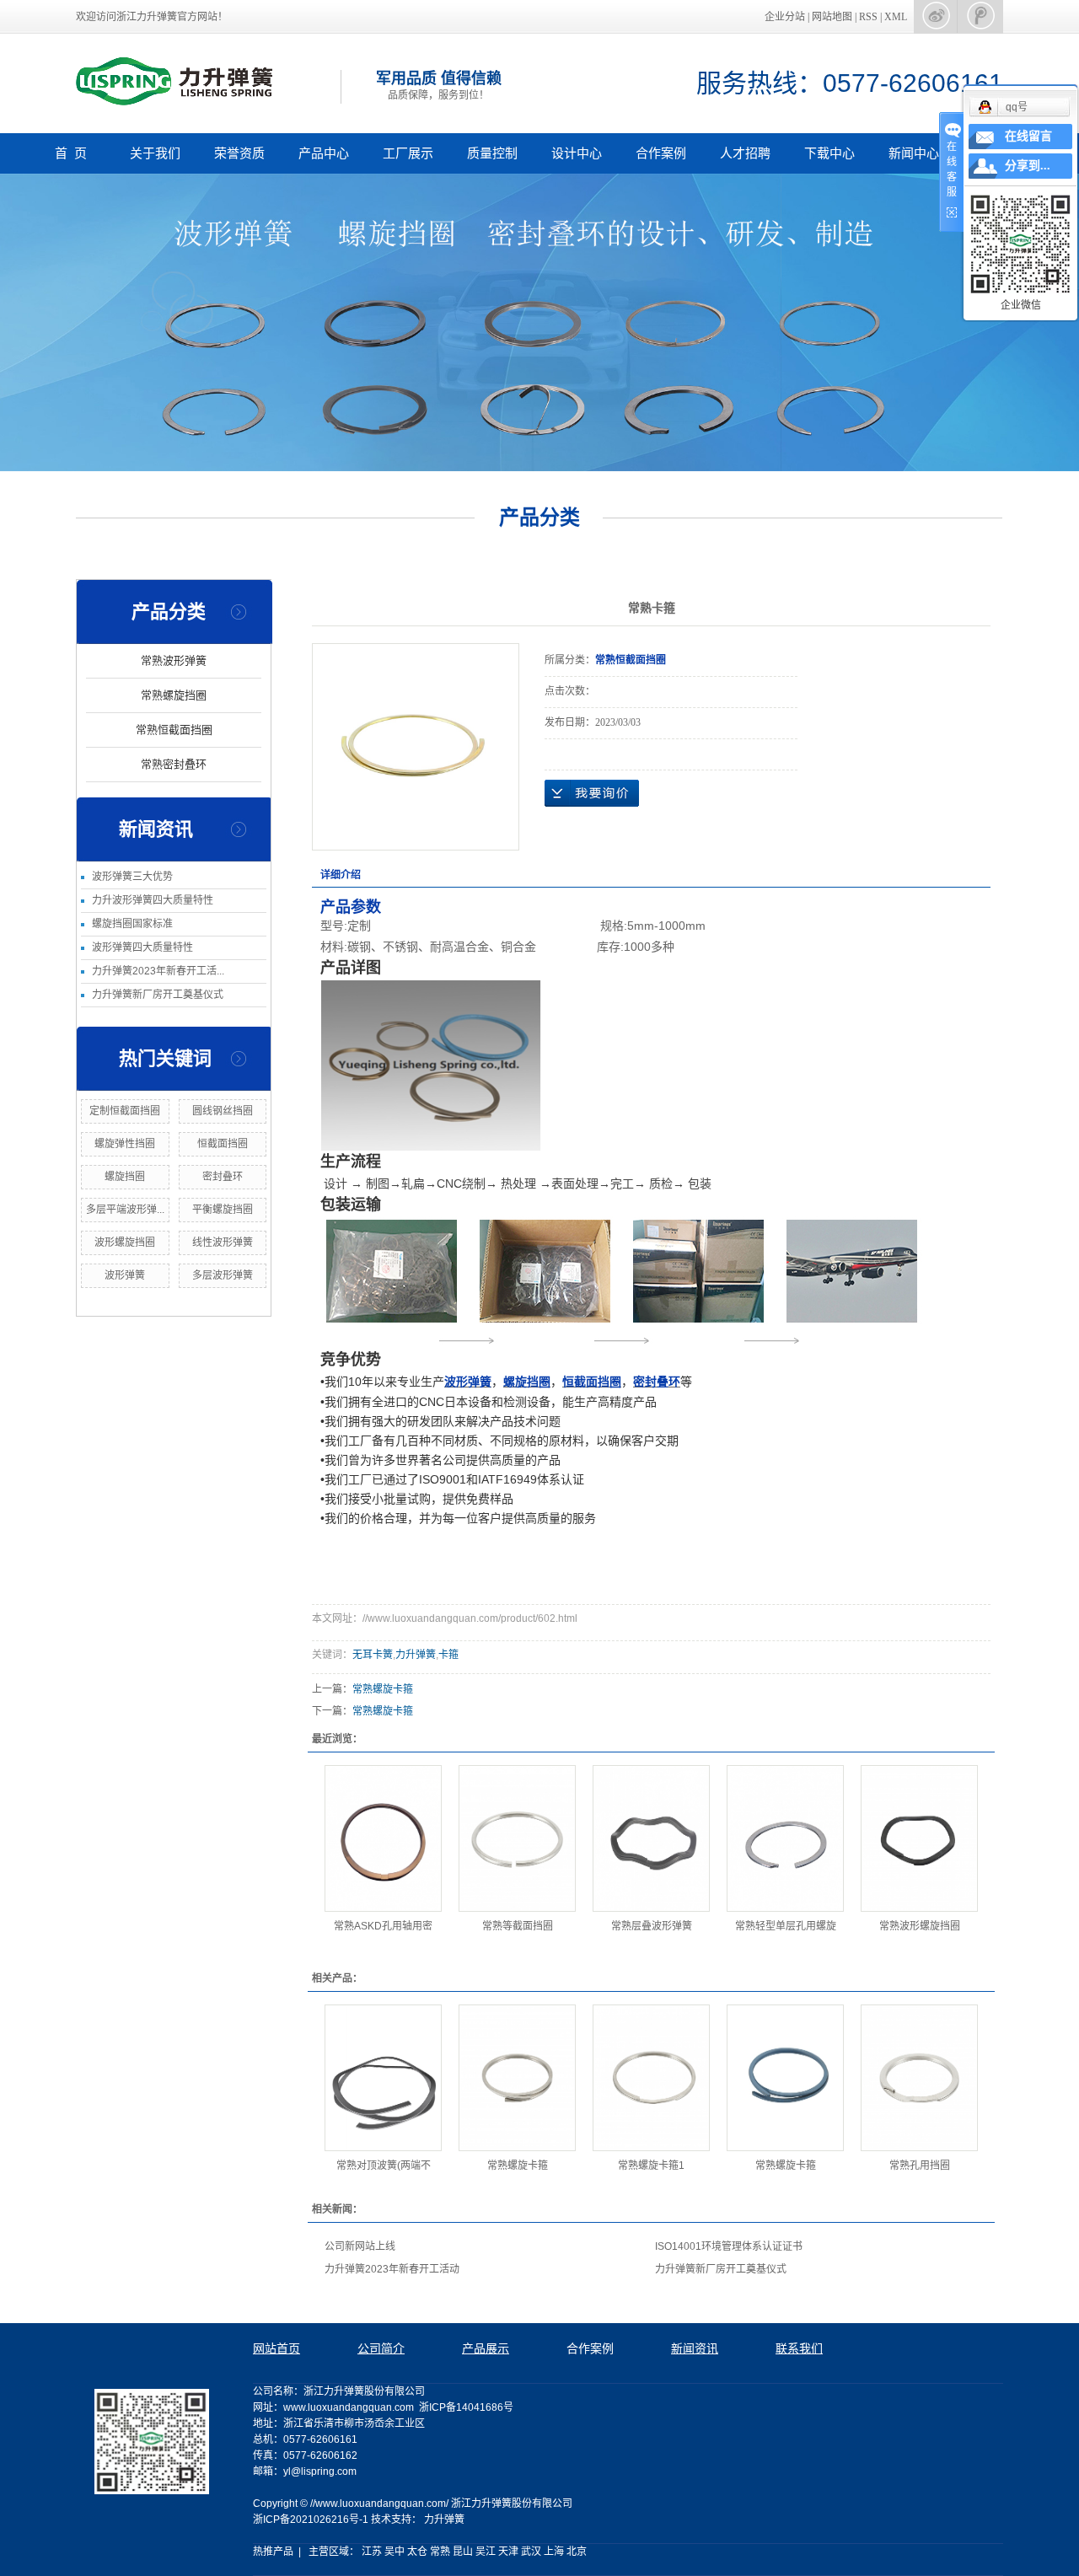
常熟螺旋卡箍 (383, 1689)
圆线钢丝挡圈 (223, 1111)
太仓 (417, 2552)
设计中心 (577, 153)
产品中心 (324, 153)
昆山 (463, 2552)
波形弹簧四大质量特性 (142, 947)
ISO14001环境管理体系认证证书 (729, 2246)
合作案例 (661, 153)
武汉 (531, 2552)
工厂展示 (408, 153)
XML (896, 17)
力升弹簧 (416, 1655)
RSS (868, 17)
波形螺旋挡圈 (125, 1242)
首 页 (71, 153)
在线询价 (592, 793)
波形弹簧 (125, 1275)
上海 (554, 2552)
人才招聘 (745, 153)
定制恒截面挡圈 (125, 1111)
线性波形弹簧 (223, 1242)
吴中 (395, 2552)
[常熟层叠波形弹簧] (651, 1838)
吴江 (486, 2552)
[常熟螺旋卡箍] (517, 2078)
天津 (508, 2552)
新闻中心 (914, 153)
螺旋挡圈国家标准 (132, 924)
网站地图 (833, 17)
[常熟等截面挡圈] (517, 1838)
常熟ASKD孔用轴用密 (383, 1926)
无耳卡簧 (373, 1655)
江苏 (372, 2552)
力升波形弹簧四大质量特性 (153, 900)
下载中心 (829, 153)
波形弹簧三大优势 (132, 877)
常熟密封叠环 (174, 764)
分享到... (1028, 166)
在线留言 (1028, 136)
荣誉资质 (239, 153)
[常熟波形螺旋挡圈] (919, 1838)
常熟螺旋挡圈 (174, 695)
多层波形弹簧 (223, 1275)
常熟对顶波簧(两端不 (384, 2165)
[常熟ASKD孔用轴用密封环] (383, 1838)
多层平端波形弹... (125, 1210)
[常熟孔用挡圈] (919, 2078)
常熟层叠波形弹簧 (652, 1926)
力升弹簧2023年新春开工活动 (392, 2269)
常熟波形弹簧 (174, 660)
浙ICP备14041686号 (466, 2407)
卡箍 (448, 1655)
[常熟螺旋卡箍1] (651, 2078)
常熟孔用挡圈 (920, 2165)
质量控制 (492, 153)
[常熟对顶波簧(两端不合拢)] (383, 2078)
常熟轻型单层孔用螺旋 (786, 1926)
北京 (577, 2552)
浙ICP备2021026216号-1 (311, 2520)
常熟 (440, 2552)
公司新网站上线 (360, 2246)
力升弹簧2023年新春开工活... (158, 971)
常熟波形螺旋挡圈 (920, 1926)
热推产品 (273, 2552)
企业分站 (785, 17)
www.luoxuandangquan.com (349, 2407)
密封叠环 (223, 1177)
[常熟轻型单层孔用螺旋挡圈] (785, 1838)
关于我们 (155, 153)
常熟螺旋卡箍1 (651, 2165)
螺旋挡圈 (125, 1177)
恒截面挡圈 (223, 1144)
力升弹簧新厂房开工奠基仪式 (158, 995)
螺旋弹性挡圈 (125, 1144)
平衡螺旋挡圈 (223, 1210)
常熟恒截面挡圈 (174, 730)
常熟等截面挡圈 (518, 1926)
